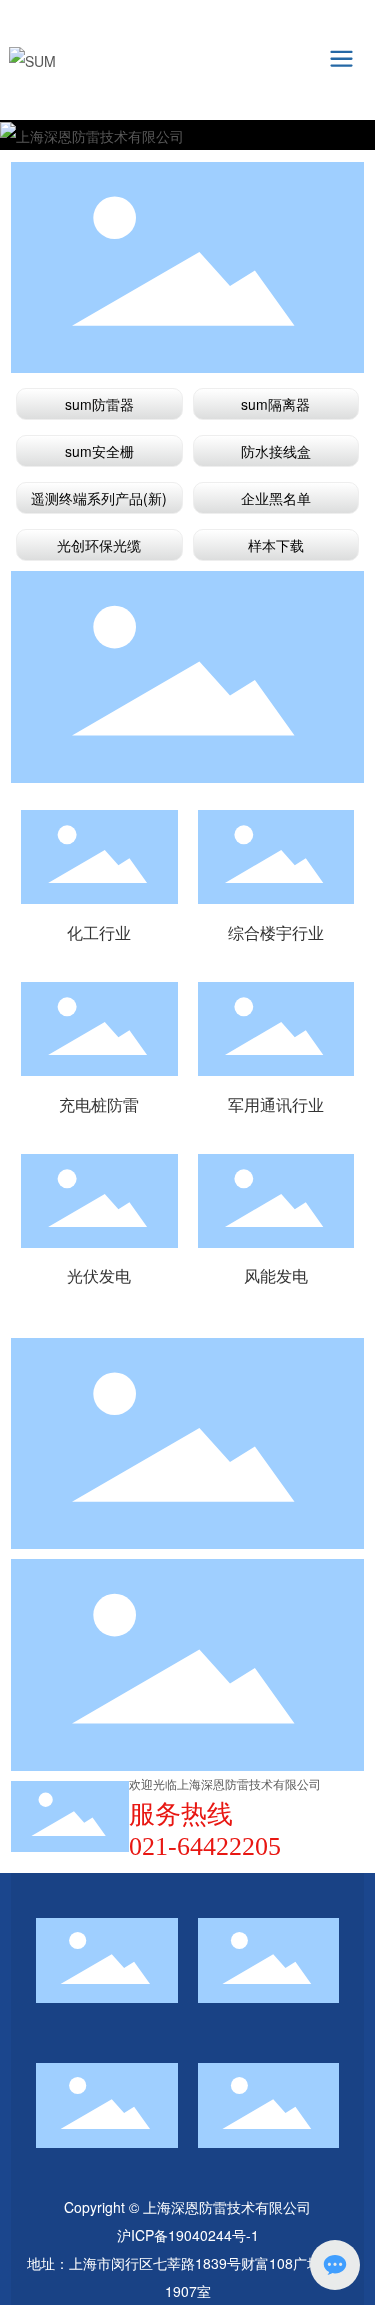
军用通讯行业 (276, 1029)
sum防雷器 (99, 404)
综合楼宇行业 (276, 857)
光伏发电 (99, 1201)
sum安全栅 (99, 451)
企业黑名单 (276, 498)
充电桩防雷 (99, 1029)
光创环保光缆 (99, 545)
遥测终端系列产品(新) (99, 498)
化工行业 (99, 857)
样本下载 (276, 545)
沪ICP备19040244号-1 (188, 2235)
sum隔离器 (275, 404)
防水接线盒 (276, 451)
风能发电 (276, 1201)
